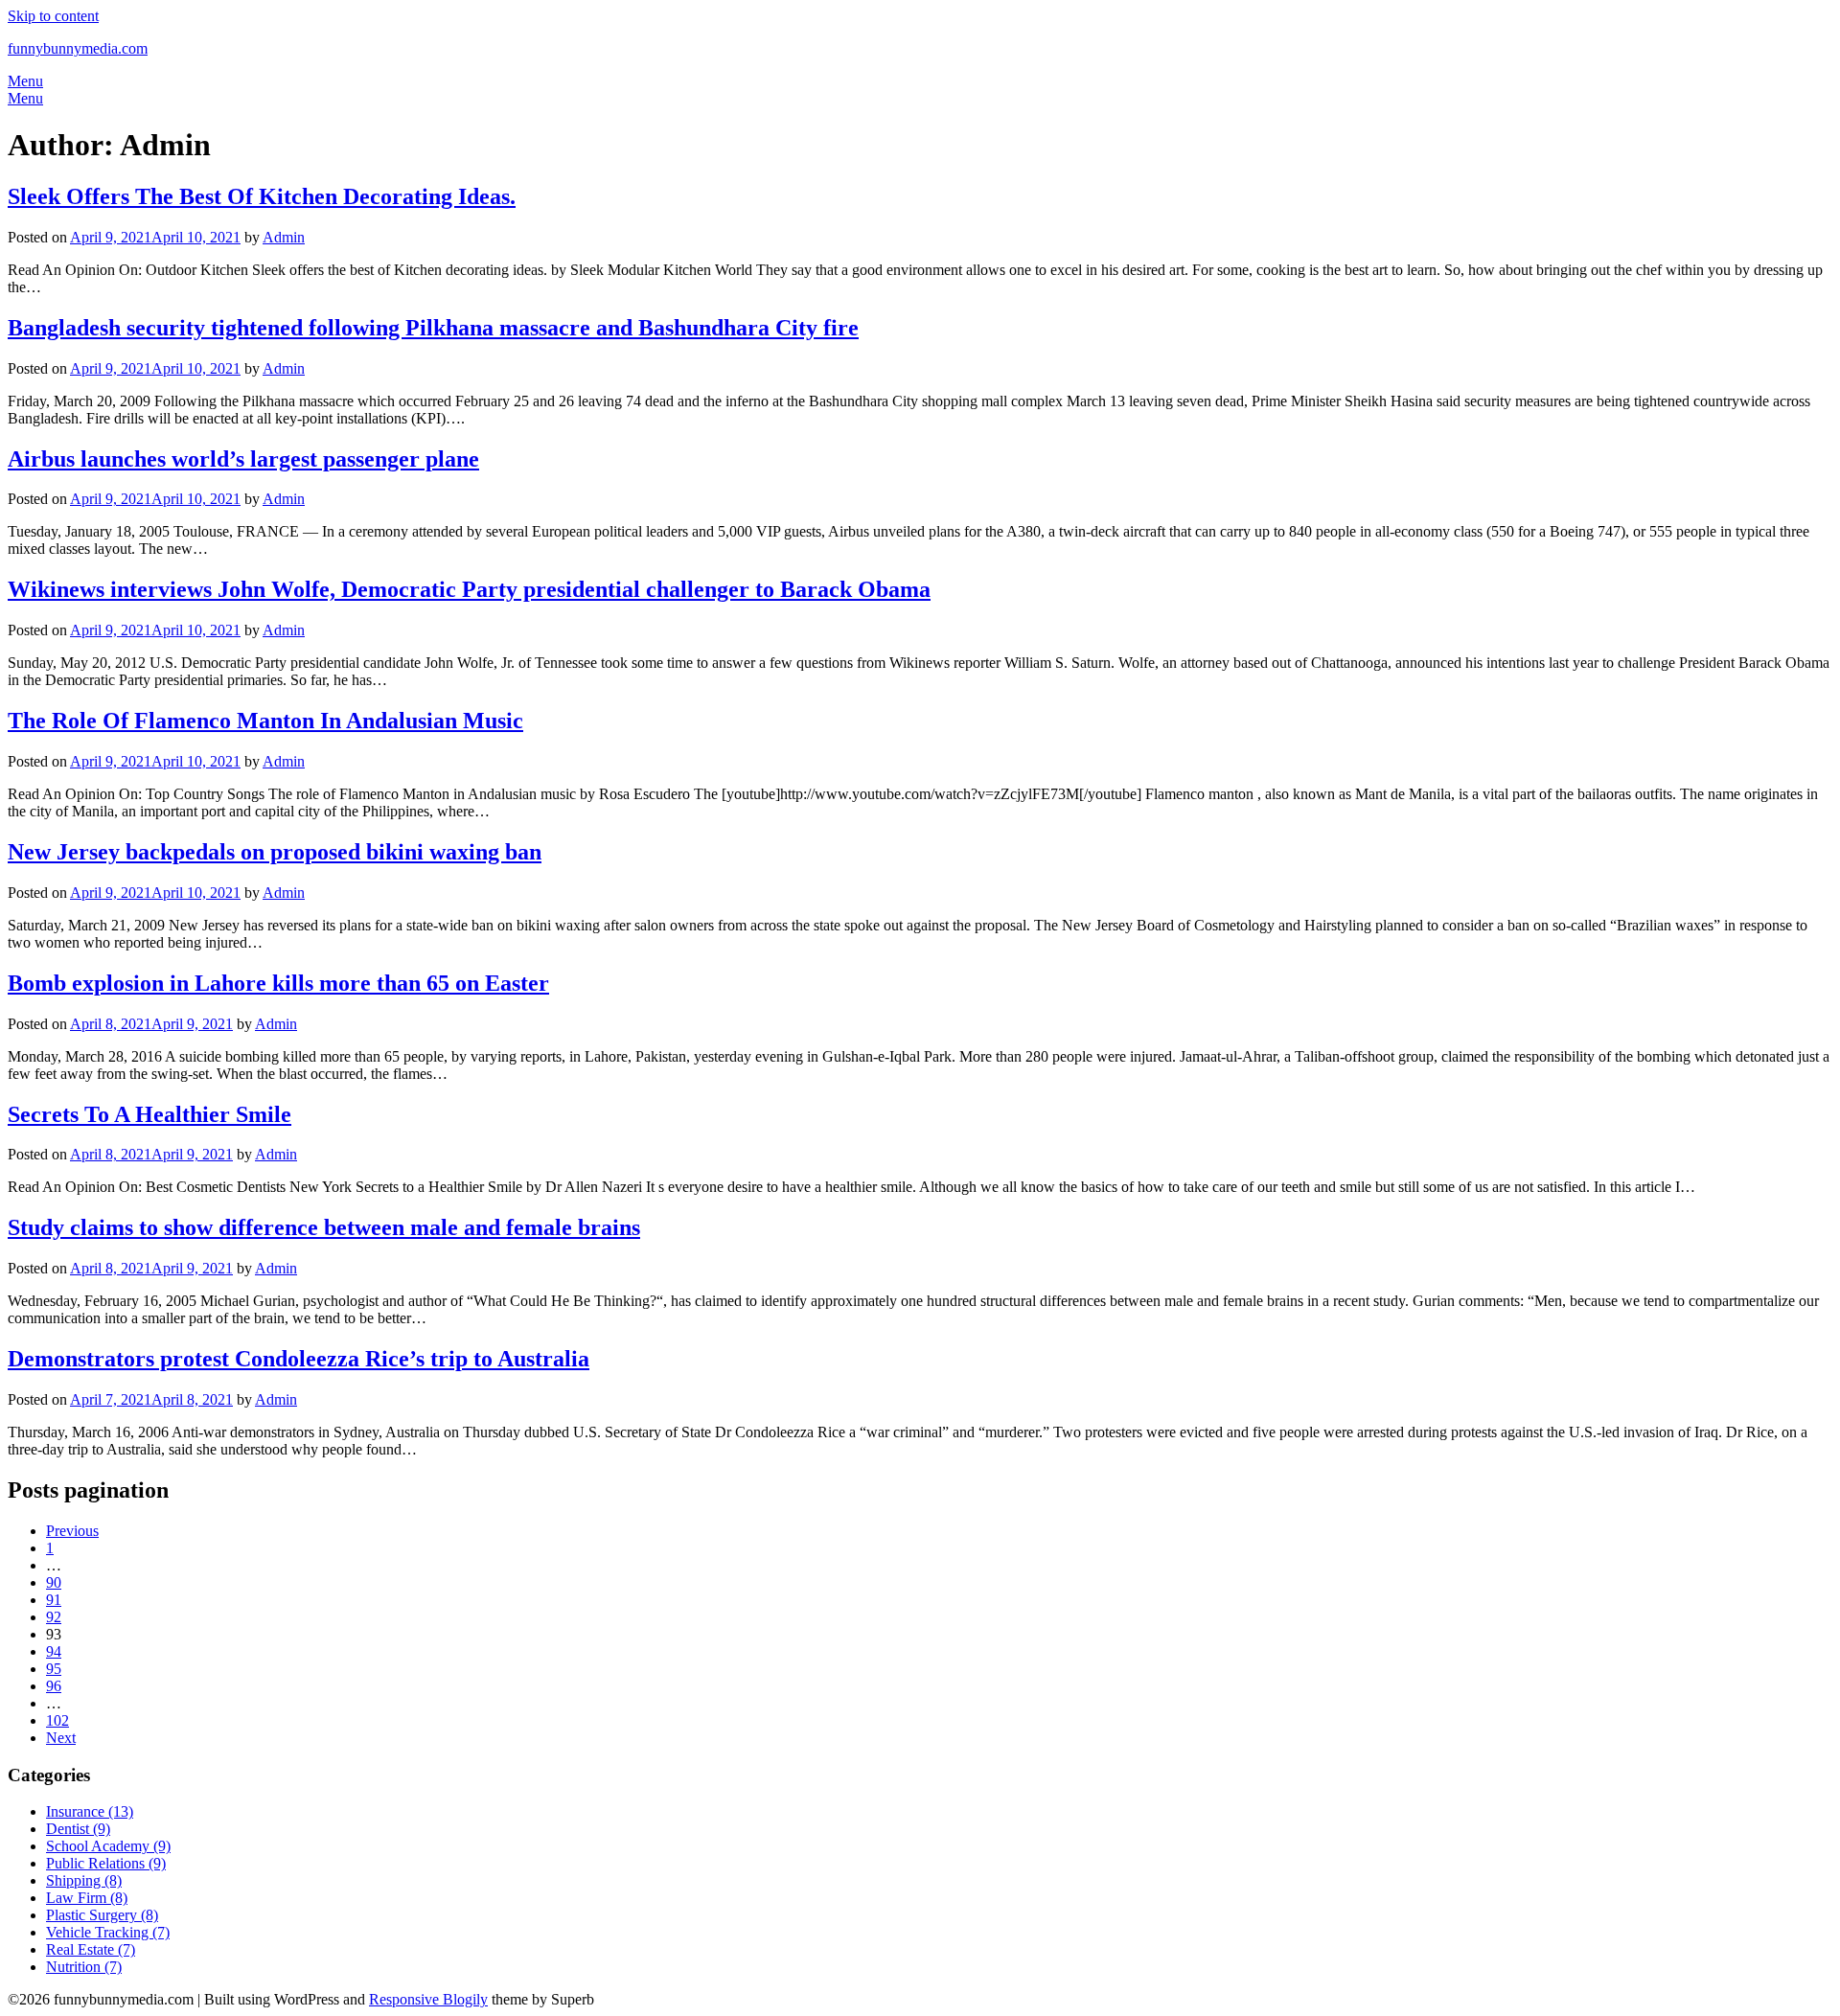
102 (57, 1720)
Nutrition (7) (84, 1967)
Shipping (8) (84, 1880)
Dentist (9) (78, 1829)
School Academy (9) (108, 1846)
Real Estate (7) (91, 1949)
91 (54, 1600)
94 (54, 1651)
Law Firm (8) (87, 1898)
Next (61, 1738)
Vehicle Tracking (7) (108, 1932)
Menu (25, 81)
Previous (72, 1531)
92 (54, 1617)
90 (54, 1582)
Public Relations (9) (106, 1863)
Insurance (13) (90, 1811)
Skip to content (53, 16)
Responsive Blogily (428, 1999)
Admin (284, 237)
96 (54, 1686)
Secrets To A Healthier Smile (149, 1114)
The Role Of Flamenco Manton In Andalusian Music (265, 721)
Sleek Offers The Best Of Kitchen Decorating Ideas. (262, 196)
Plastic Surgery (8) (102, 1915)
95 (54, 1669)
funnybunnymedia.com (78, 48)
